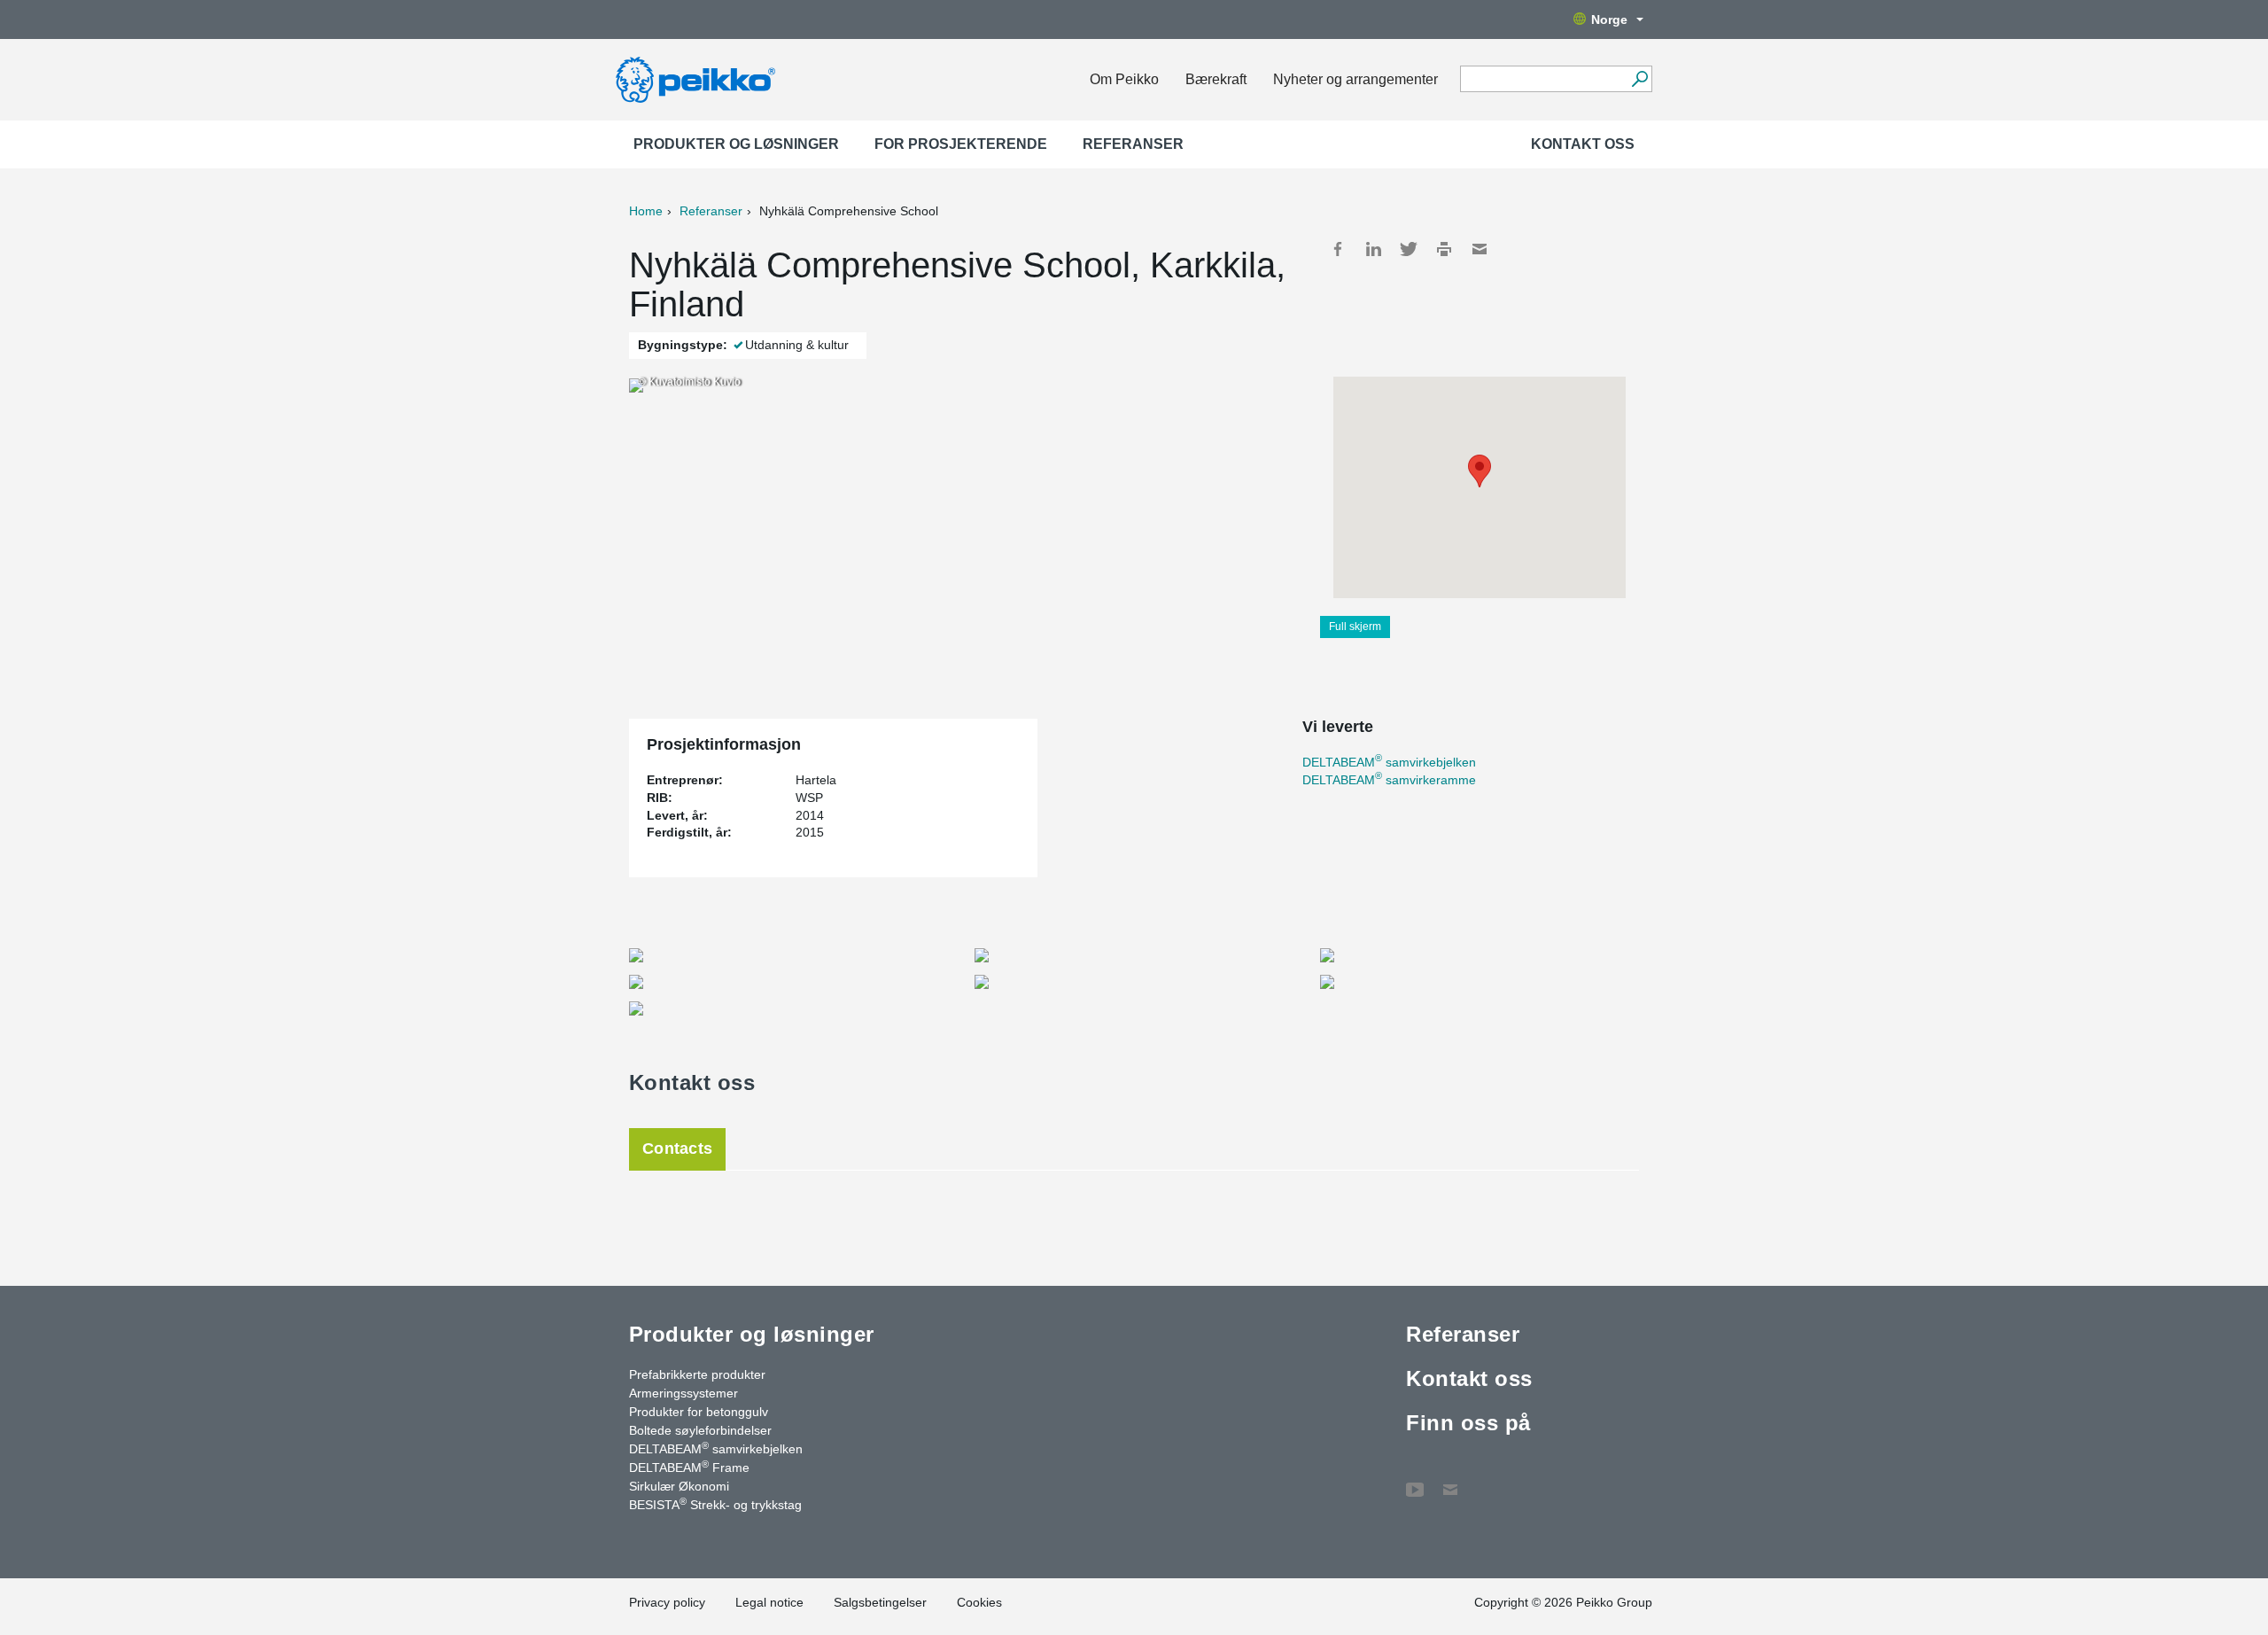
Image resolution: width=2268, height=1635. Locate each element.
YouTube (1415, 1481)
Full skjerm (1355, 627)
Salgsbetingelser (880, 1602)
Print (1444, 249)
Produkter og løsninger (736, 144)
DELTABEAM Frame (689, 1467)
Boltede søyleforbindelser (700, 1430)
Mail (1480, 249)
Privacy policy (667, 1602)
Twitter (1409, 249)
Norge (1609, 19)
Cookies (979, 1602)
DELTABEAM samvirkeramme (1389, 780)
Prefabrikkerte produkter (697, 1374)
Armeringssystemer (684, 1393)
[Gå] (1639, 79)
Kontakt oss (1583, 144)
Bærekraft (1216, 79)
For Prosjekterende (961, 144)
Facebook (1338, 249)
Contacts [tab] (677, 1148)
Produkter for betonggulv (699, 1412)
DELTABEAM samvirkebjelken (1389, 762)
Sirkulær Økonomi (679, 1486)
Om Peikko (1124, 79)
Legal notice (769, 1602)
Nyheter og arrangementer (1355, 79)
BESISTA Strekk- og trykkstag (715, 1504)
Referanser (1133, 144)
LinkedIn (1373, 249)
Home (646, 211)
